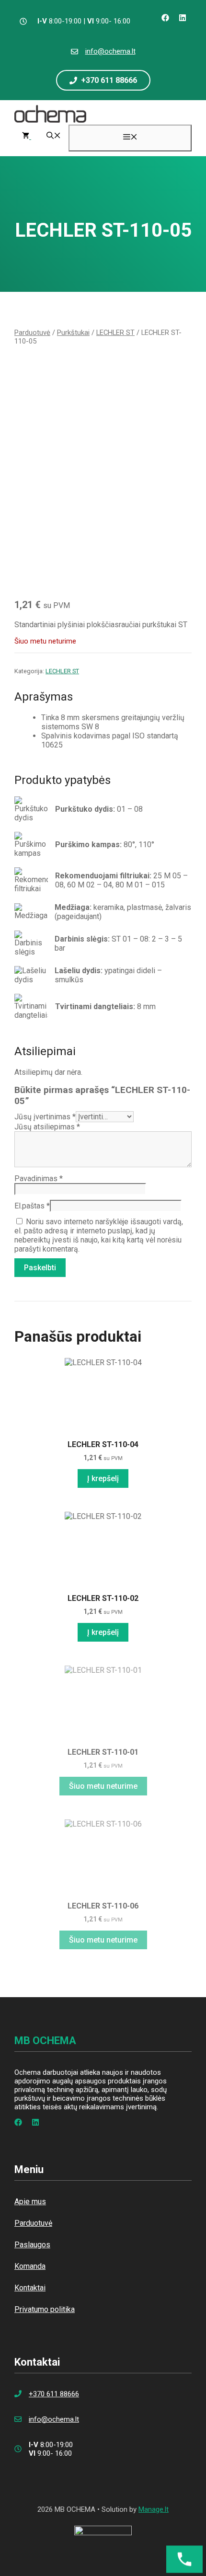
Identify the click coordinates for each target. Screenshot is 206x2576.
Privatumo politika (45, 2309)
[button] (54, 137)
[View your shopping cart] (27, 137)
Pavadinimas (39, 1179)
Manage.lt (154, 2509)
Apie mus (30, 2202)
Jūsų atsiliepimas (47, 1127)
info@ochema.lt (110, 51)
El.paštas (32, 1206)
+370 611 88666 (54, 2394)
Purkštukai (73, 333)
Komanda (30, 2266)
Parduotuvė (32, 333)
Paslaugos (32, 2245)
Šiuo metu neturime (103, 1786)
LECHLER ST (115, 333)
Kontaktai (30, 2288)
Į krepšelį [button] (103, 1478)
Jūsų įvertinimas (45, 1117)
